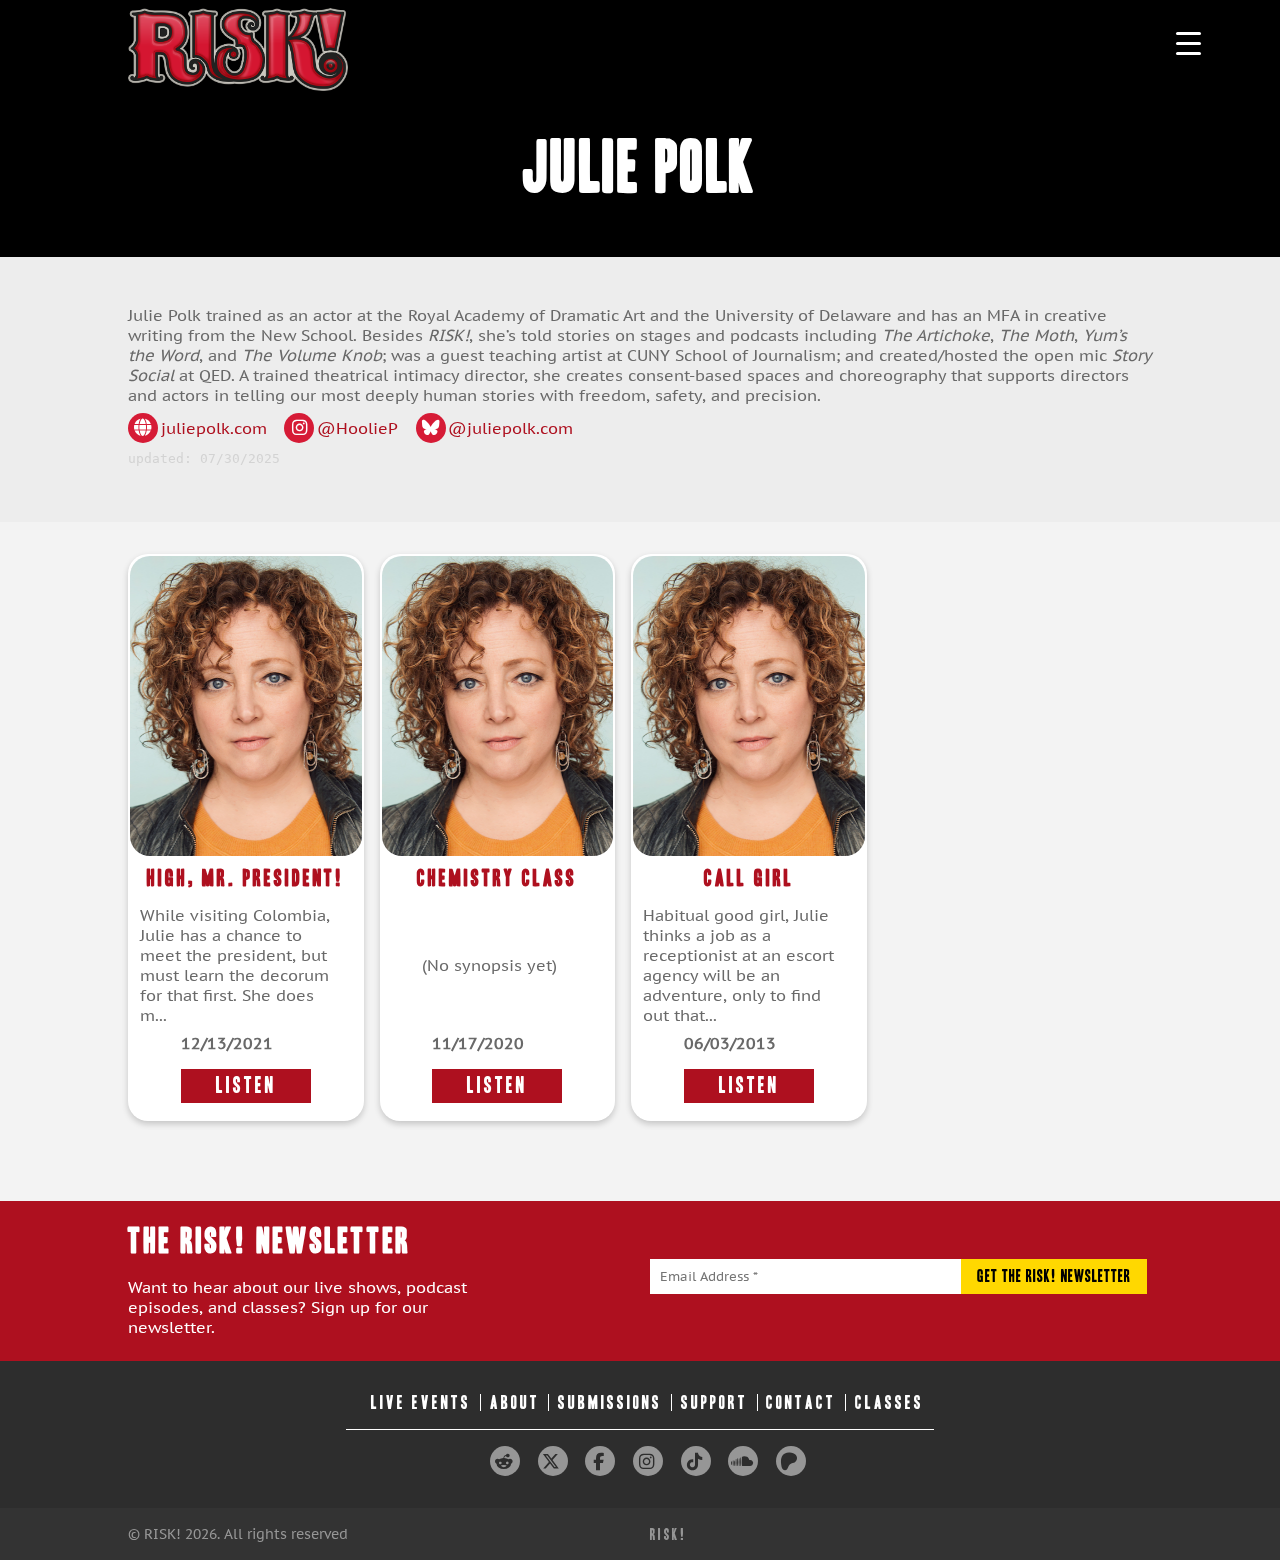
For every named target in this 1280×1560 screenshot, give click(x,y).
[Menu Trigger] (1188, 42)
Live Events (421, 1402)
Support (714, 1402)
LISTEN (246, 1085)
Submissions (610, 1402)
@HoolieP (357, 428)
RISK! (668, 1534)
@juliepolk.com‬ (510, 428)
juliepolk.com (214, 428)
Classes (889, 1402)
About (515, 1402)
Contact (801, 1402)
